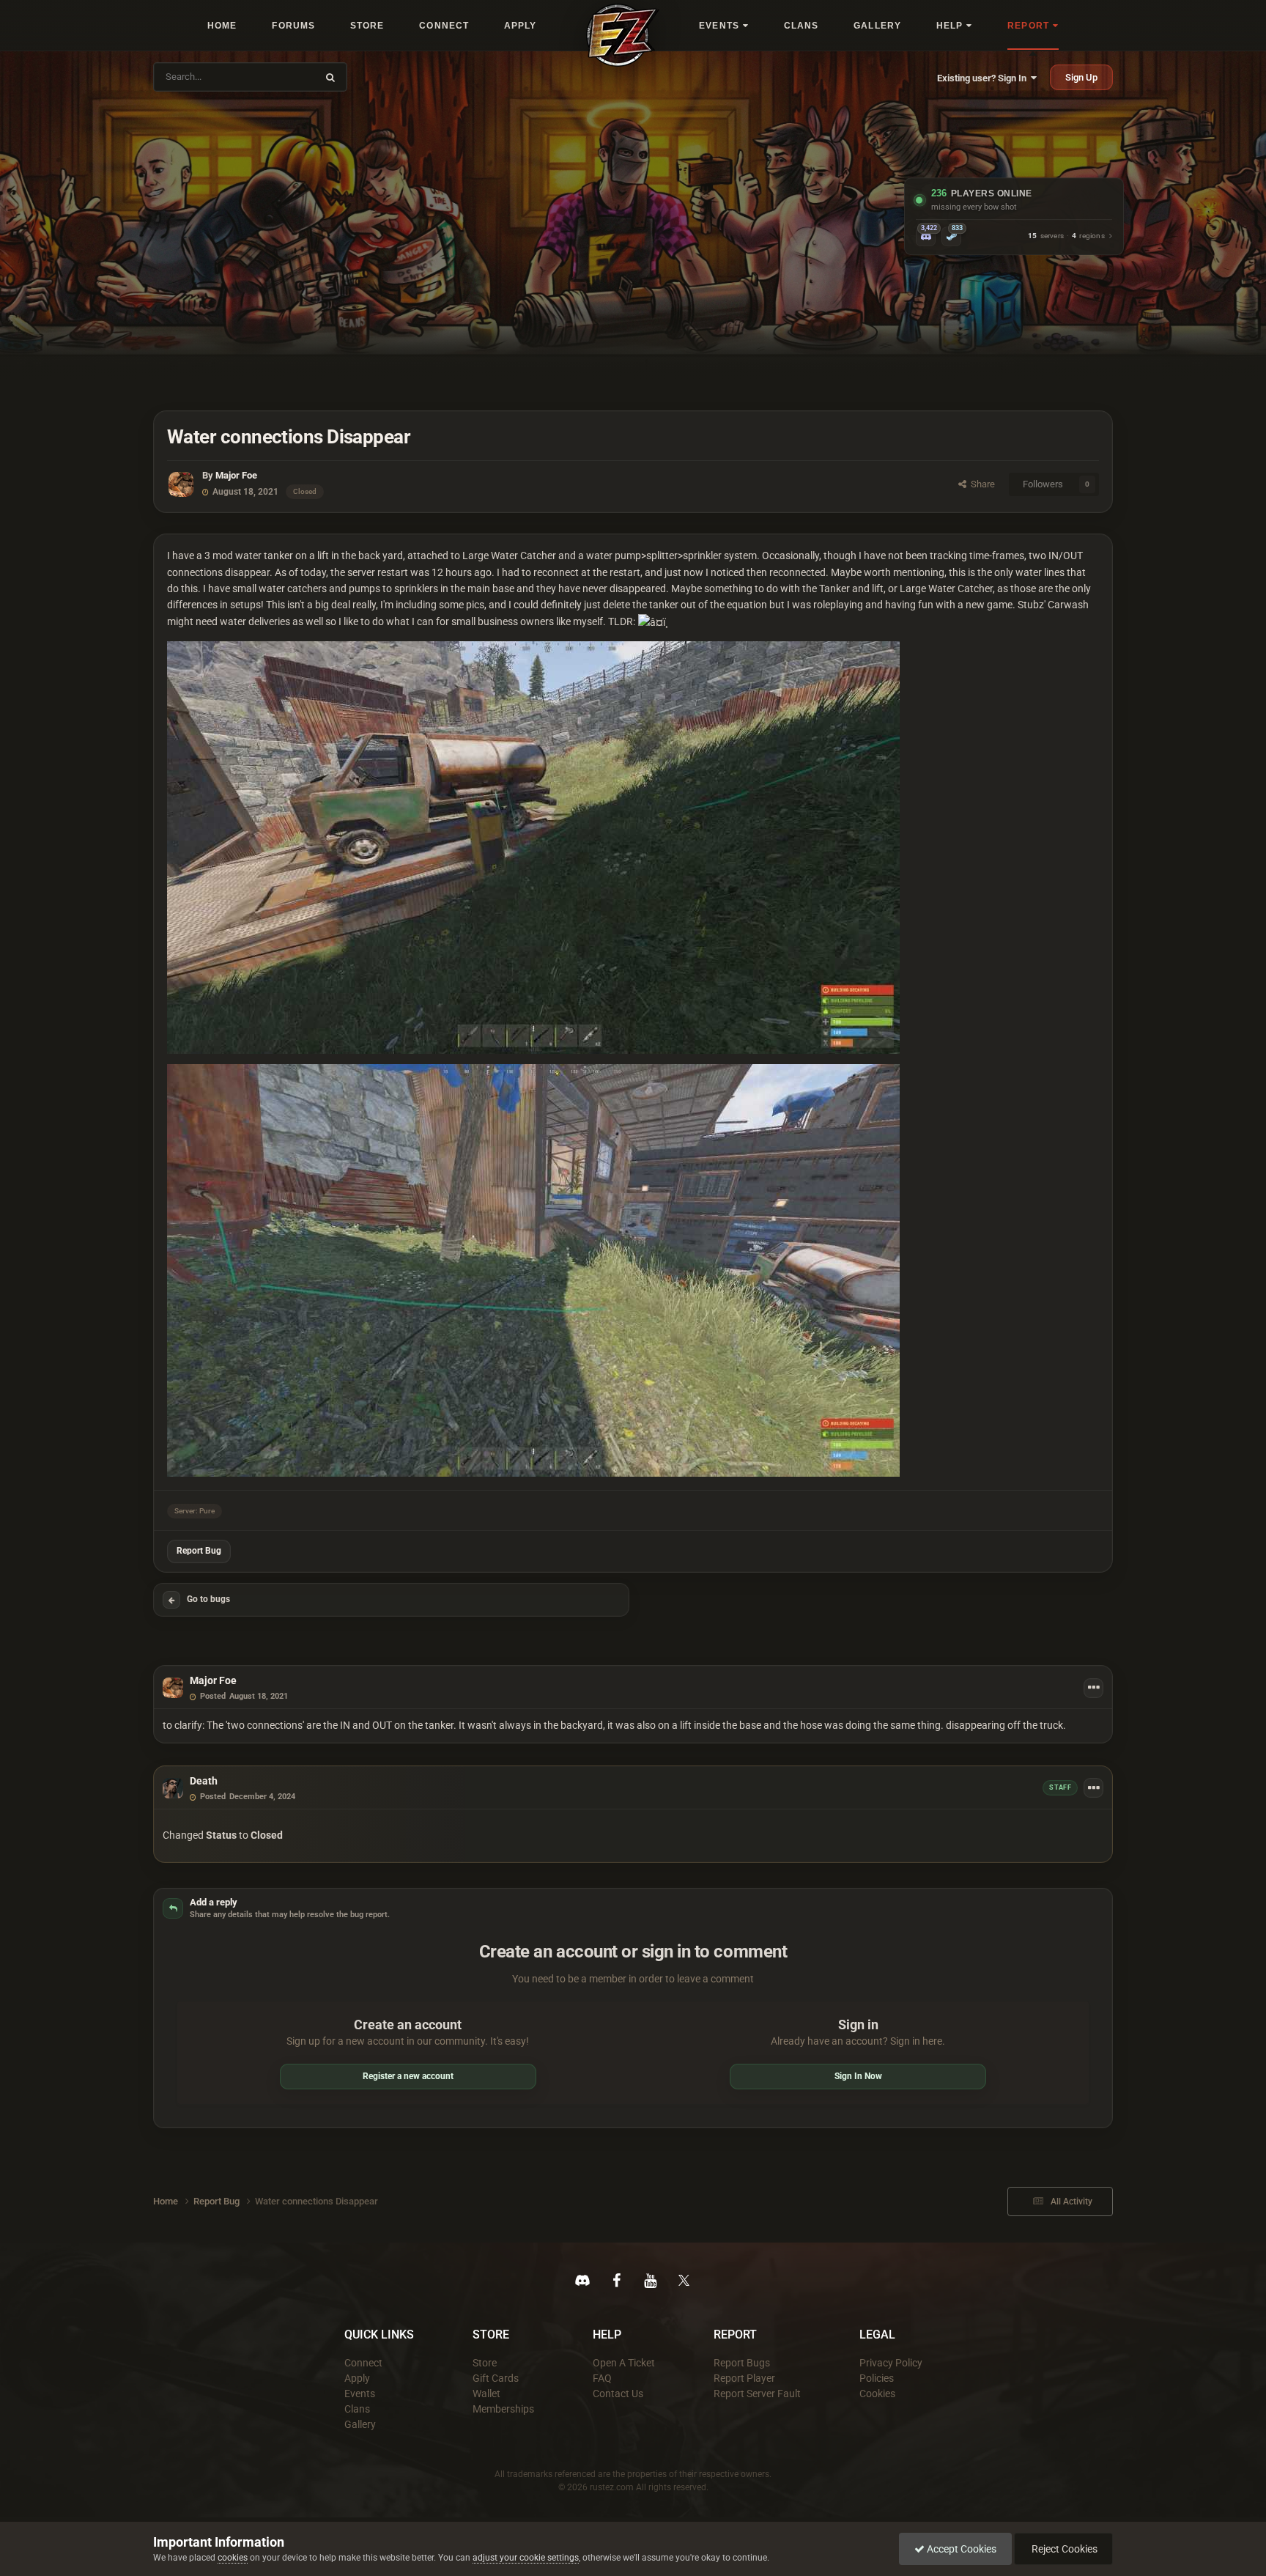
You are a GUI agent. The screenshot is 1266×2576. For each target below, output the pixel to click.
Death (204, 1781)
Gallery (360, 2424)
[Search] (330, 77)
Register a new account (408, 2076)
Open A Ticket (624, 2363)
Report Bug (199, 1551)
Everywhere (283, 77)
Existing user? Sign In (984, 78)
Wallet (486, 2394)
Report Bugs (742, 2363)
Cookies (877, 2394)
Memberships (503, 2409)
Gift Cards (496, 2378)
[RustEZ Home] (623, 35)
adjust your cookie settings (526, 2558)
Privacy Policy (891, 2363)
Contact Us (618, 2394)
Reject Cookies (1063, 2549)
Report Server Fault (757, 2394)
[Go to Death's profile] (173, 1788)
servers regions (1066, 236)
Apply (357, 2378)
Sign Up (1081, 77)
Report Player (744, 2378)
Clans (357, 2409)
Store (485, 2363)
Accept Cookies (960, 2549)
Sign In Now (858, 2076)
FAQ (602, 2378)
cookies (233, 2558)
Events (360, 2394)
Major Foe (236, 475)
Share (981, 484)
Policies (877, 2378)
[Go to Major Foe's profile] (181, 484)
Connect (363, 2363)
